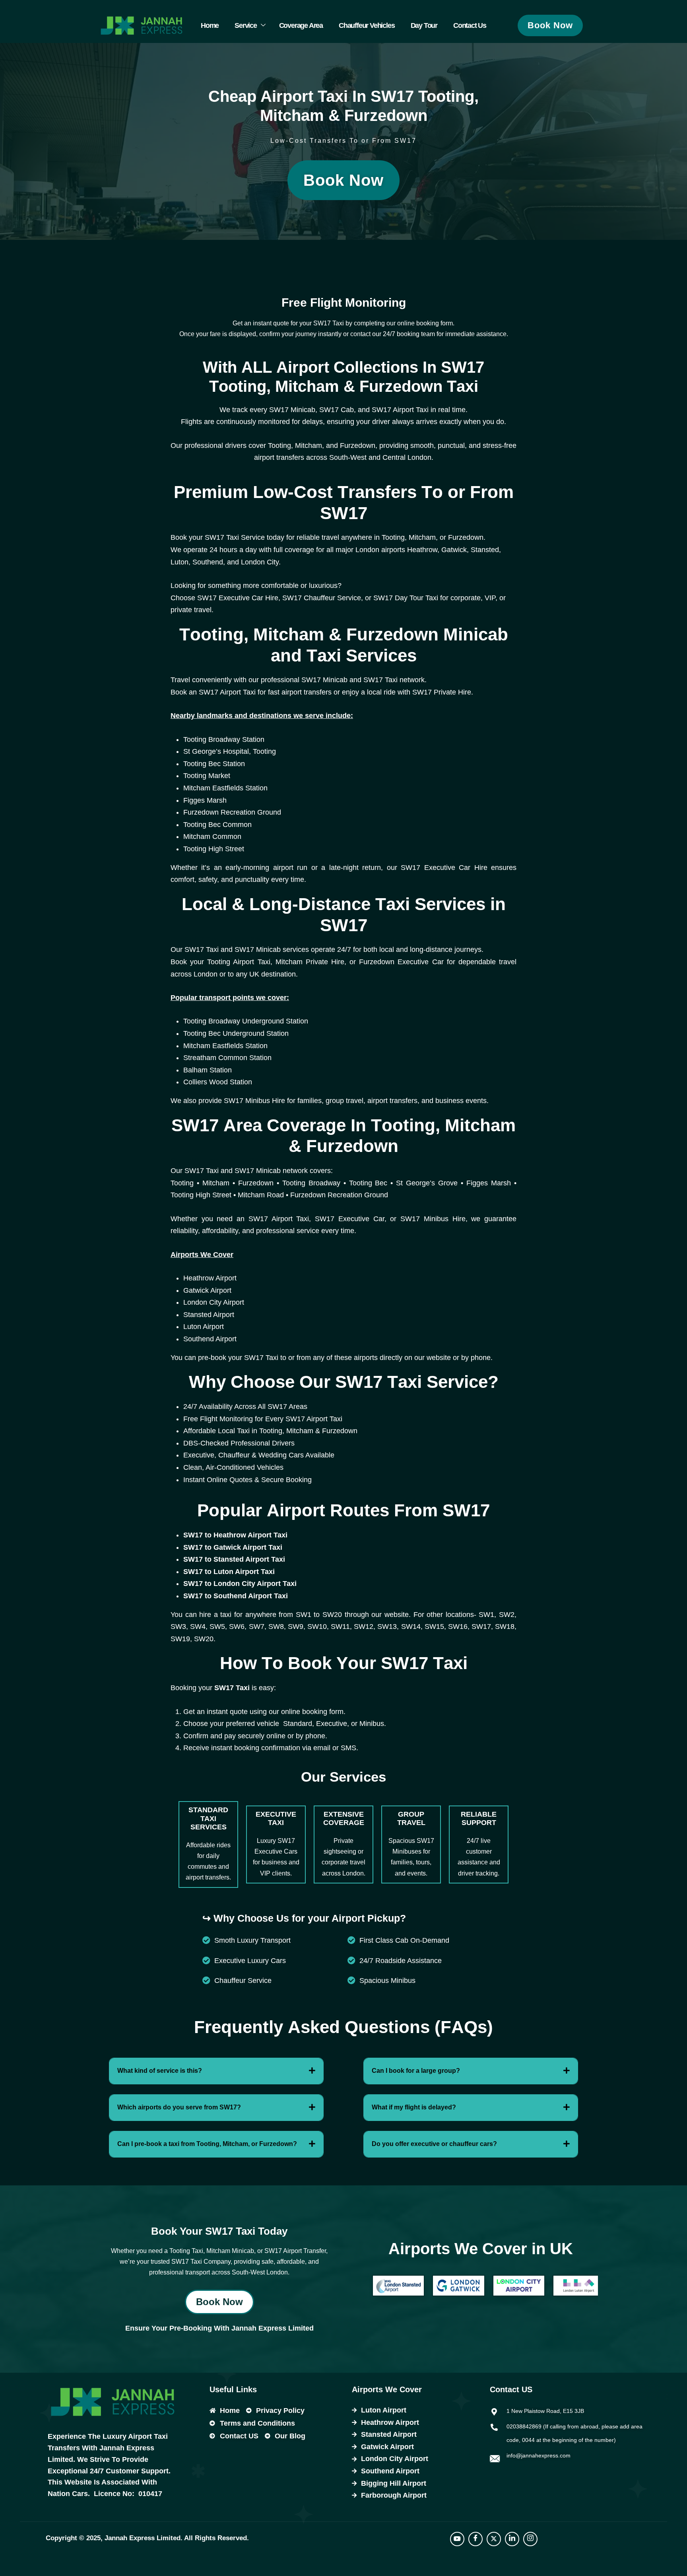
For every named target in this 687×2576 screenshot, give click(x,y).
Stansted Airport (209, 1315)
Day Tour (424, 25)
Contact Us (470, 25)
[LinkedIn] (512, 2539)
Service (246, 25)
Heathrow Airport (210, 1278)
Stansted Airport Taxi (249, 1559)
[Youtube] (457, 2539)
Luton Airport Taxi (244, 1572)
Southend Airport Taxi (251, 1596)
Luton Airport (204, 1327)
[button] (216, 2071)
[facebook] (475, 2539)
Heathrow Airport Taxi (250, 1535)
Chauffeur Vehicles (367, 25)
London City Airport (214, 1302)
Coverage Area (301, 25)
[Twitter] (494, 2539)
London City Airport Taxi (255, 1584)
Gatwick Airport (207, 1290)
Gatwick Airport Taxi (248, 1547)
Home (210, 25)
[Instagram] (530, 2539)
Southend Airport (210, 1339)
